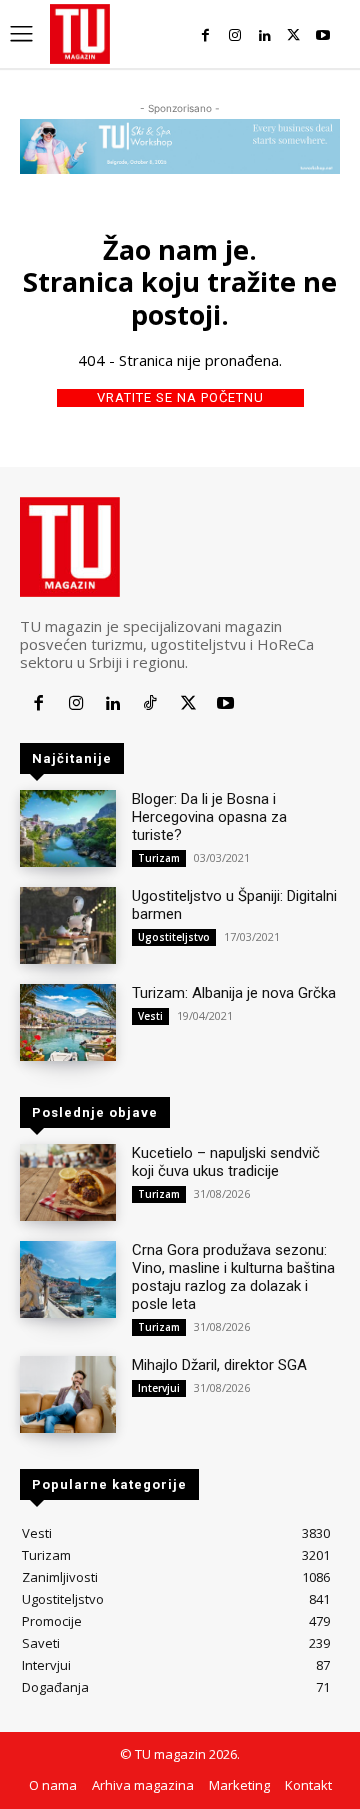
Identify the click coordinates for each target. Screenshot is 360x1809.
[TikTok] (150, 703)
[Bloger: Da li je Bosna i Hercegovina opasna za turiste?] (68, 828)
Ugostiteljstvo (174, 937)
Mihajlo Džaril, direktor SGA (219, 1365)
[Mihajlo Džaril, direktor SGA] (68, 1394)
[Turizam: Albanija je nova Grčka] (68, 1022)
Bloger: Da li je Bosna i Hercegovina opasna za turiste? (209, 817)
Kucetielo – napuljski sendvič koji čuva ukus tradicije (226, 1162)
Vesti (150, 1016)
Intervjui (159, 1388)
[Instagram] (234, 35)
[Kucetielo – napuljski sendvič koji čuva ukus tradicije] (68, 1182)
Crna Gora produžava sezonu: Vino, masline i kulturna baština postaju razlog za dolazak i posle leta (233, 1277)
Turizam (159, 858)
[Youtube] (323, 35)
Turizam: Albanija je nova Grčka (234, 993)
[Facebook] (205, 35)
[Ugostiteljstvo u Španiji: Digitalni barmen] (68, 925)
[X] (293, 35)
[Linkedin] (264, 35)
